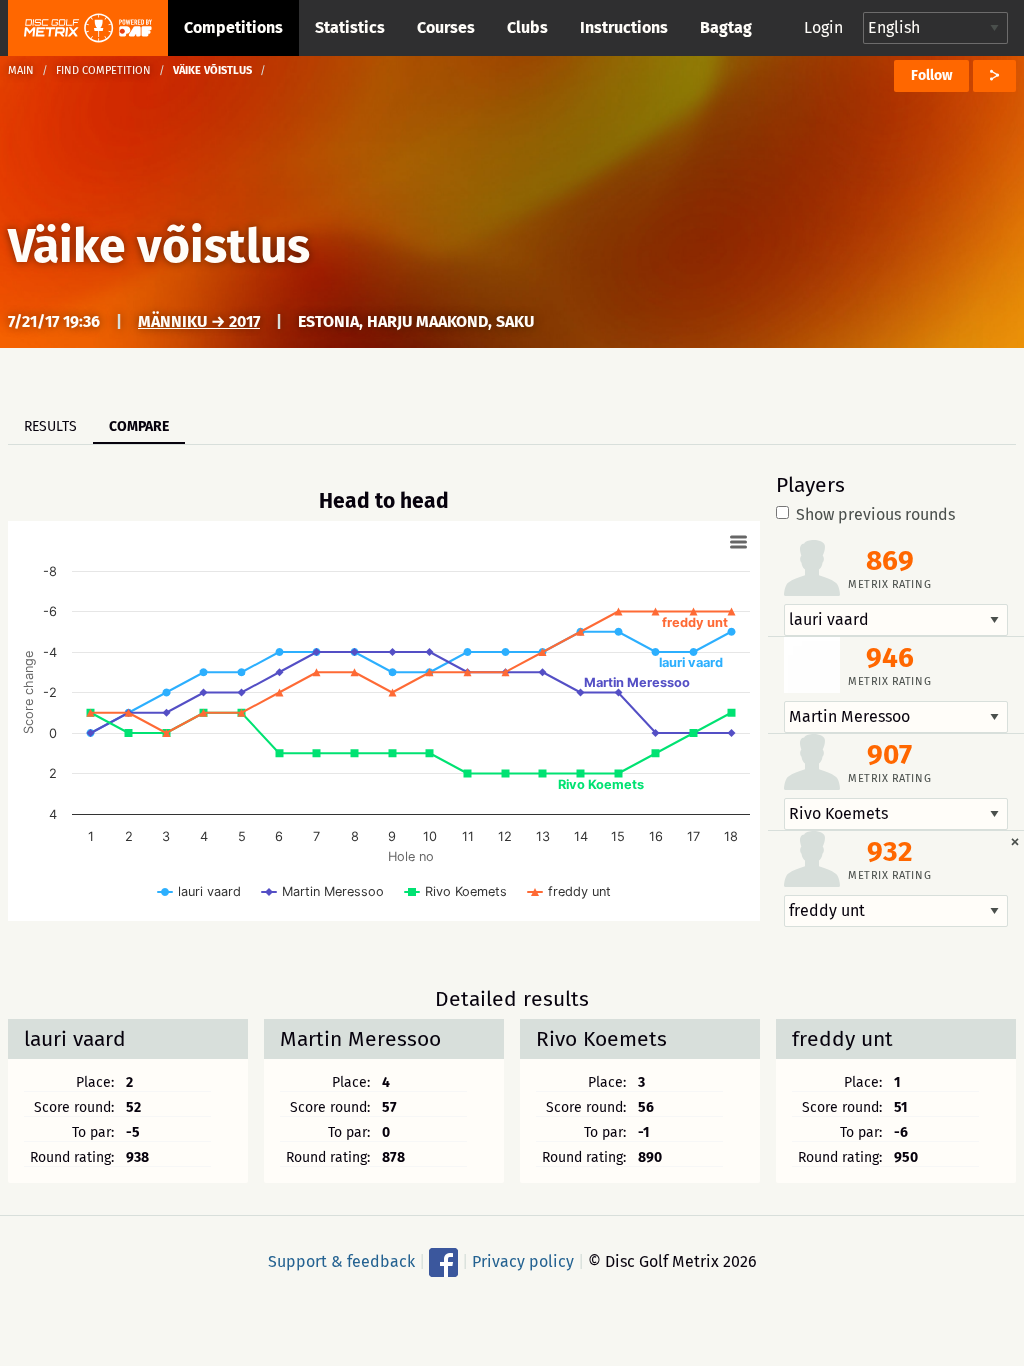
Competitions (233, 27)
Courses (446, 27)
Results (50, 426)
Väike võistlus (159, 246)
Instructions (624, 27)
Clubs (527, 27)
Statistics (350, 27)
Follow (931, 75)
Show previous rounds (875, 515)
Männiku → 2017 (199, 321)
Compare (139, 426)
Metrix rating (889, 584)
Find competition (103, 70)
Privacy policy (523, 1261)
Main (21, 70)
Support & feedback (341, 1261)
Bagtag (726, 27)
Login (823, 27)
